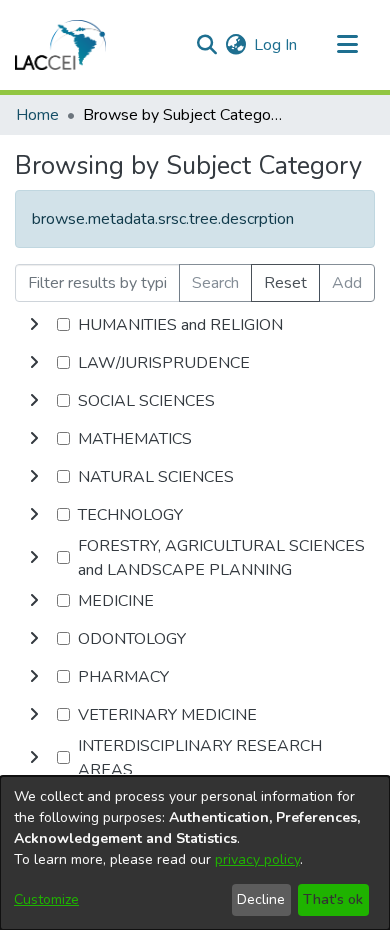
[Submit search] (206, 45)
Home (37, 115)
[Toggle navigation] (347, 45)
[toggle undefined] (34, 325)
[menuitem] (235, 45)
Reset (285, 283)
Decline (261, 899)
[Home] (60, 45)
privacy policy (257, 859)
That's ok (333, 899)
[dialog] (195, 853)
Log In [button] (276, 45)
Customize (46, 899)
